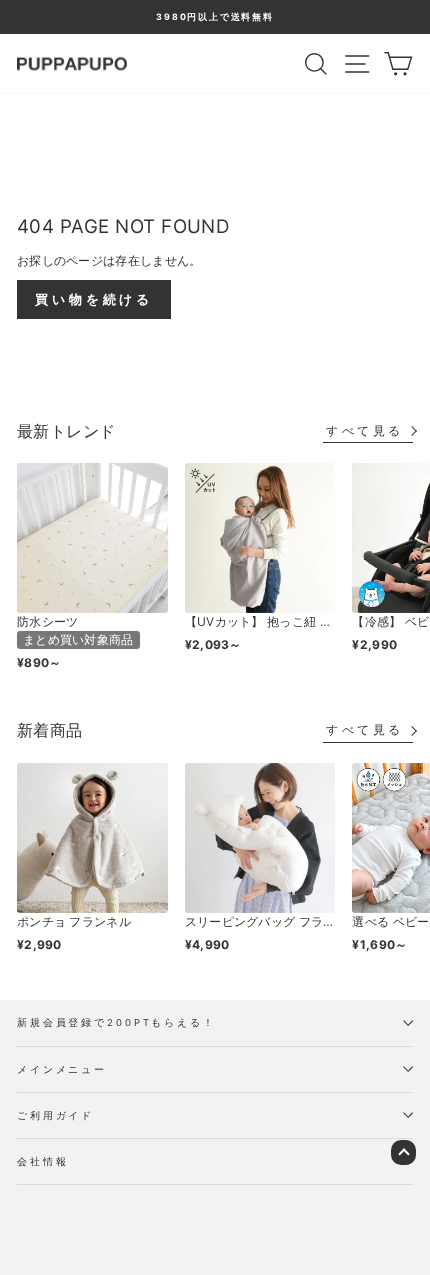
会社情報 (42, 1161)
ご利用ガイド (55, 1115)
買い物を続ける (94, 299)
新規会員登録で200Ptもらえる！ (116, 1022)
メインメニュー (62, 1069)
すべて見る (365, 430)
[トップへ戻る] (403, 1152)
